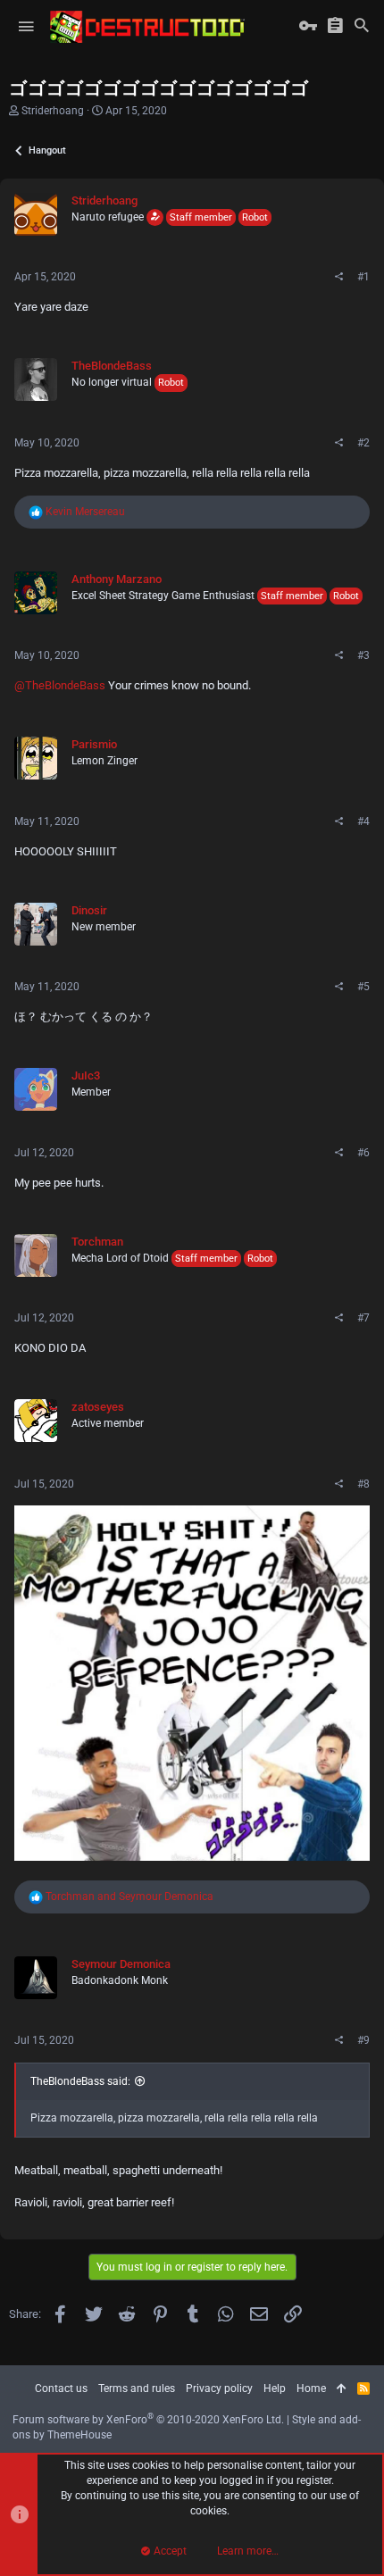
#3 (363, 655)
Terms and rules (137, 2388)
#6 (363, 1153)
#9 (363, 2040)
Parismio (94, 744)
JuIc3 (86, 1075)
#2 (363, 443)
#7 (363, 1318)
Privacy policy (219, 2388)
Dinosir (89, 910)
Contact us (61, 2388)
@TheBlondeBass (60, 685)
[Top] (342, 2389)
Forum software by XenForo (148, 2420)
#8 (363, 1484)
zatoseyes (98, 1407)
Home (311, 2388)
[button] (26, 27)
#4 (363, 821)
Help (275, 2388)
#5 (363, 987)
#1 (363, 277)
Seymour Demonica (121, 1964)
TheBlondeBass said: (80, 2081)
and (129, 1897)
